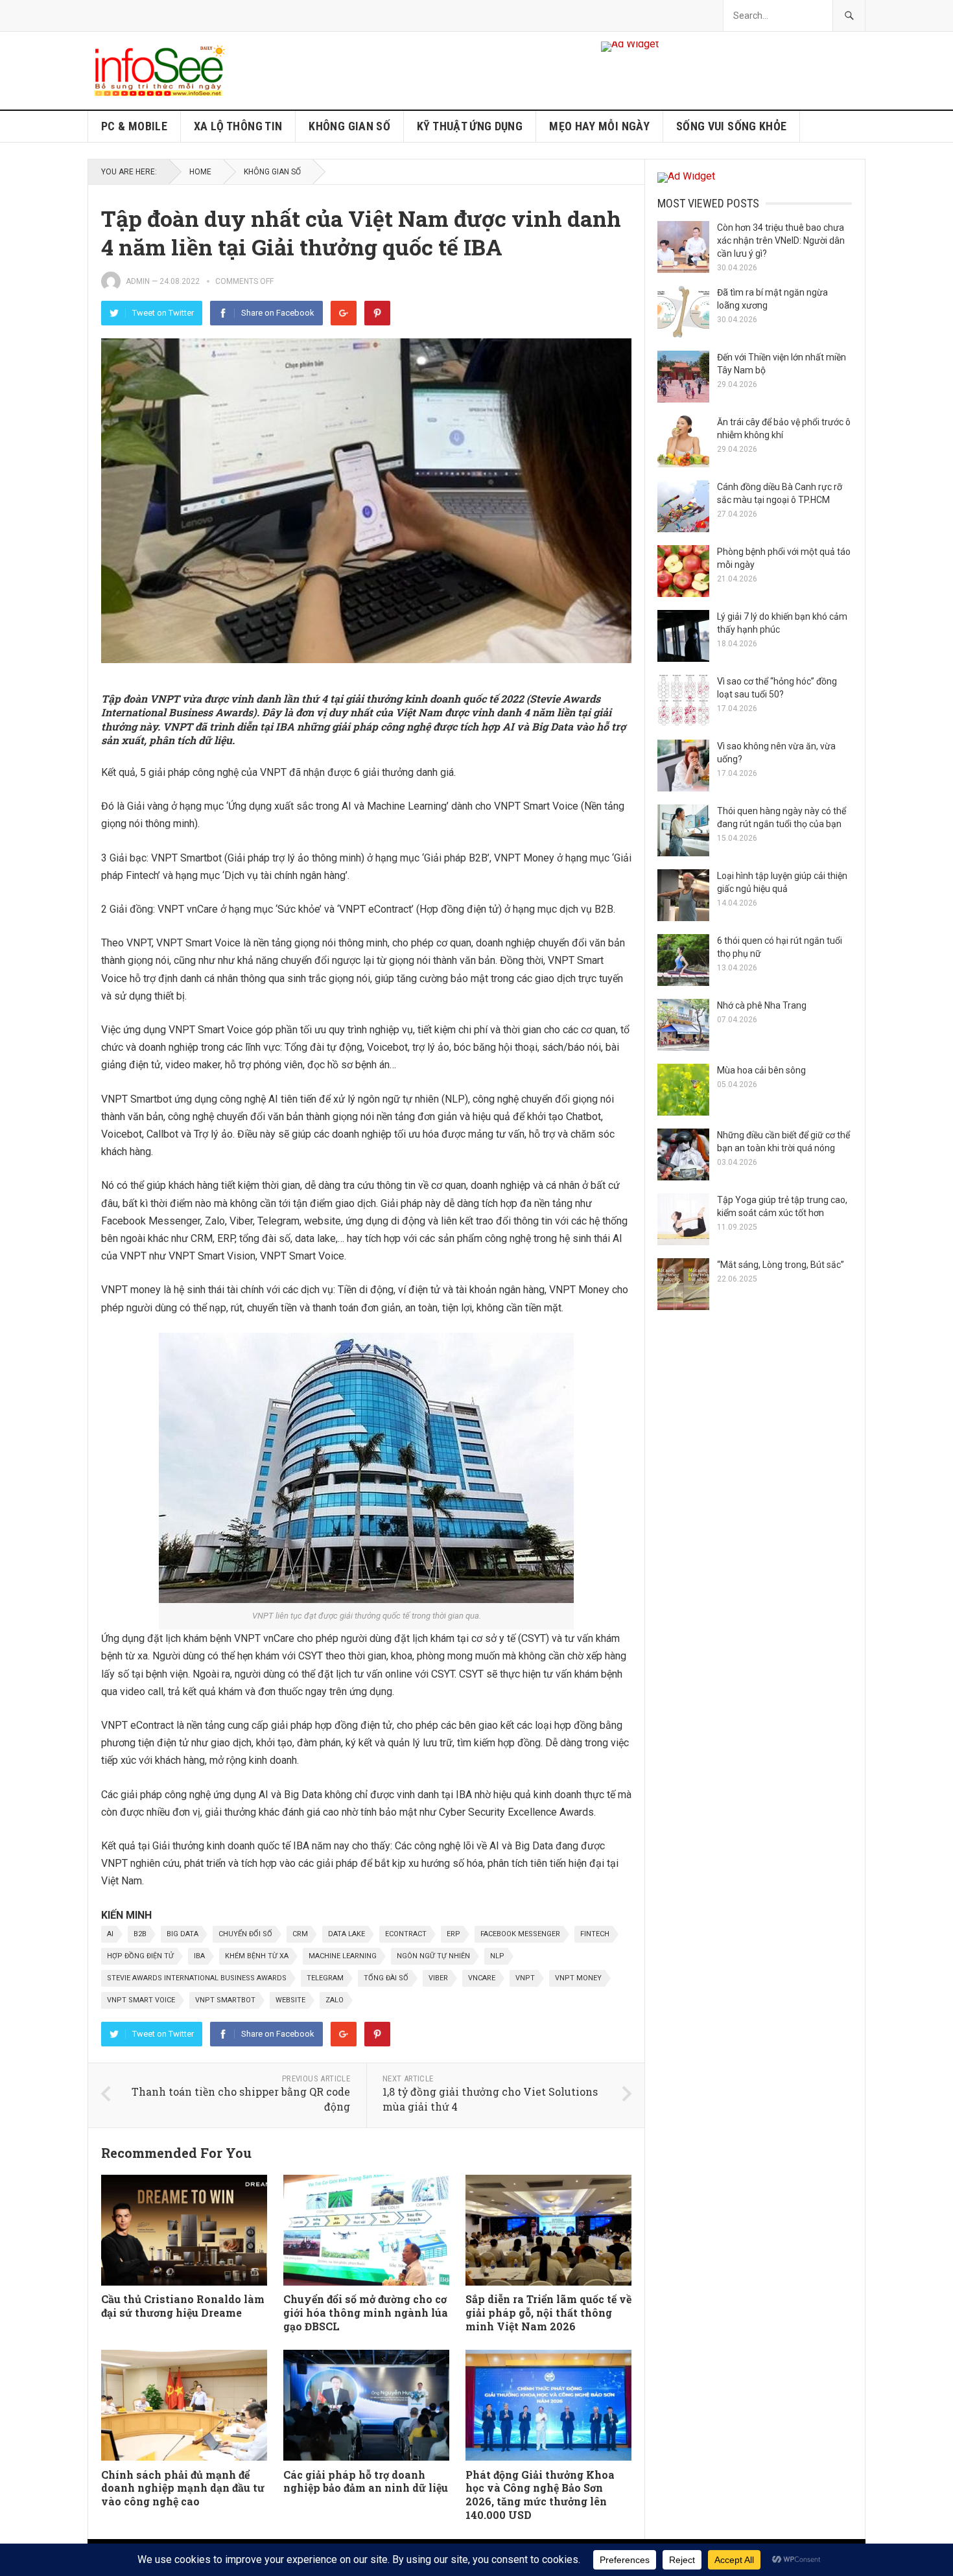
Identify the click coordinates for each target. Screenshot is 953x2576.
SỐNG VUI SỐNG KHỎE (731, 126)
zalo (335, 2000)
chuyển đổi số (245, 1934)
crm (300, 1934)
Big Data (182, 1934)
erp (453, 1934)
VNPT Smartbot (225, 2000)
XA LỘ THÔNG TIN (238, 126)
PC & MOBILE (134, 126)
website (290, 2000)
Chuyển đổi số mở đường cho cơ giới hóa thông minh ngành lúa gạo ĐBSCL (366, 2313)
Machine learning (343, 1956)
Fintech (595, 1934)
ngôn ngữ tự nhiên (433, 1956)
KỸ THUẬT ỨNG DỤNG (470, 126)
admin (138, 281)
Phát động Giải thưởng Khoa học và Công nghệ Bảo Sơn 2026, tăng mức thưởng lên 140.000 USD (540, 2495)
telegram (325, 1978)
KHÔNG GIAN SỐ (349, 126)
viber (438, 1978)
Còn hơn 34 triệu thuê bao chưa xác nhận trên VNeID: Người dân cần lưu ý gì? (781, 240)
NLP (497, 1956)
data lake (347, 1934)
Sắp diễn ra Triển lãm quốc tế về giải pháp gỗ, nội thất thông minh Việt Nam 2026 (548, 2313)
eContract (406, 1934)
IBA (199, 1956)
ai (110, 1934)
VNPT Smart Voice (141, 2000)
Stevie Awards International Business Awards (197, 1978)
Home (200, 172)
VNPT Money (578, 1978)
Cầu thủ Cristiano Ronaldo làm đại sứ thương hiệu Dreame (183, 2306)
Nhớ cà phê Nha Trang (762, 1005)
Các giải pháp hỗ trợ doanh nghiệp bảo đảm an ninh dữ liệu (366, 2481)
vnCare (482, 1978)
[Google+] (344, 313)
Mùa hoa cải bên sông (761, 1070)
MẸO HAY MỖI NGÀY (599, 126)
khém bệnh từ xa (257, 1956)
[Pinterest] (377, 313)
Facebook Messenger (520, 1934)
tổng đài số (386, 1978)
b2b (140, 1934)
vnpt (525, 1978)
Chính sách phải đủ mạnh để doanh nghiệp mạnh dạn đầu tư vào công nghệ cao (183, 2488)
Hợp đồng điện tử (140, 1956)
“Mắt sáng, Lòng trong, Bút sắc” (781, 1265)
